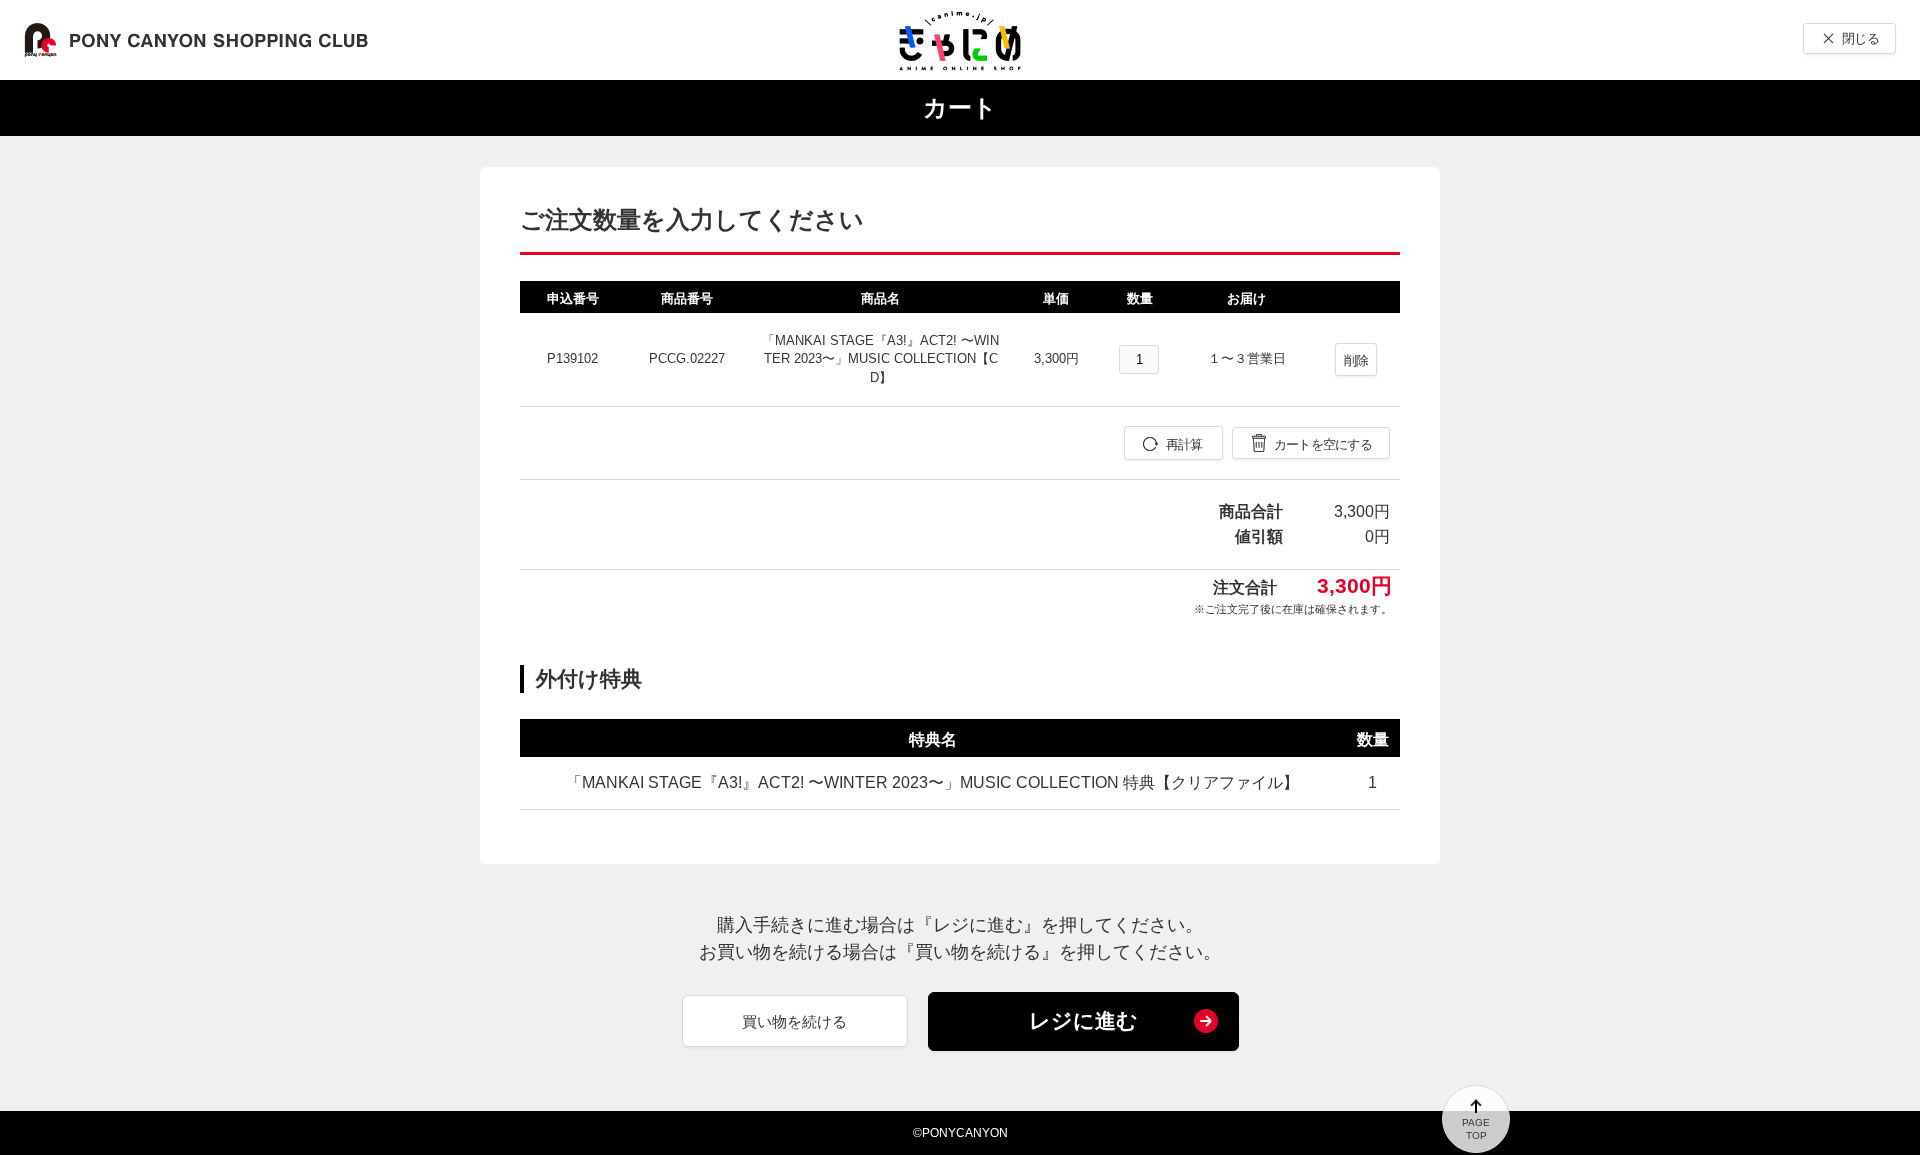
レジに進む (1083, 1020)
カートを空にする (1323, 444)
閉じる (1860, 38)
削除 (1356, 360)
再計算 (1184, 444)
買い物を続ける (794, 1021)
